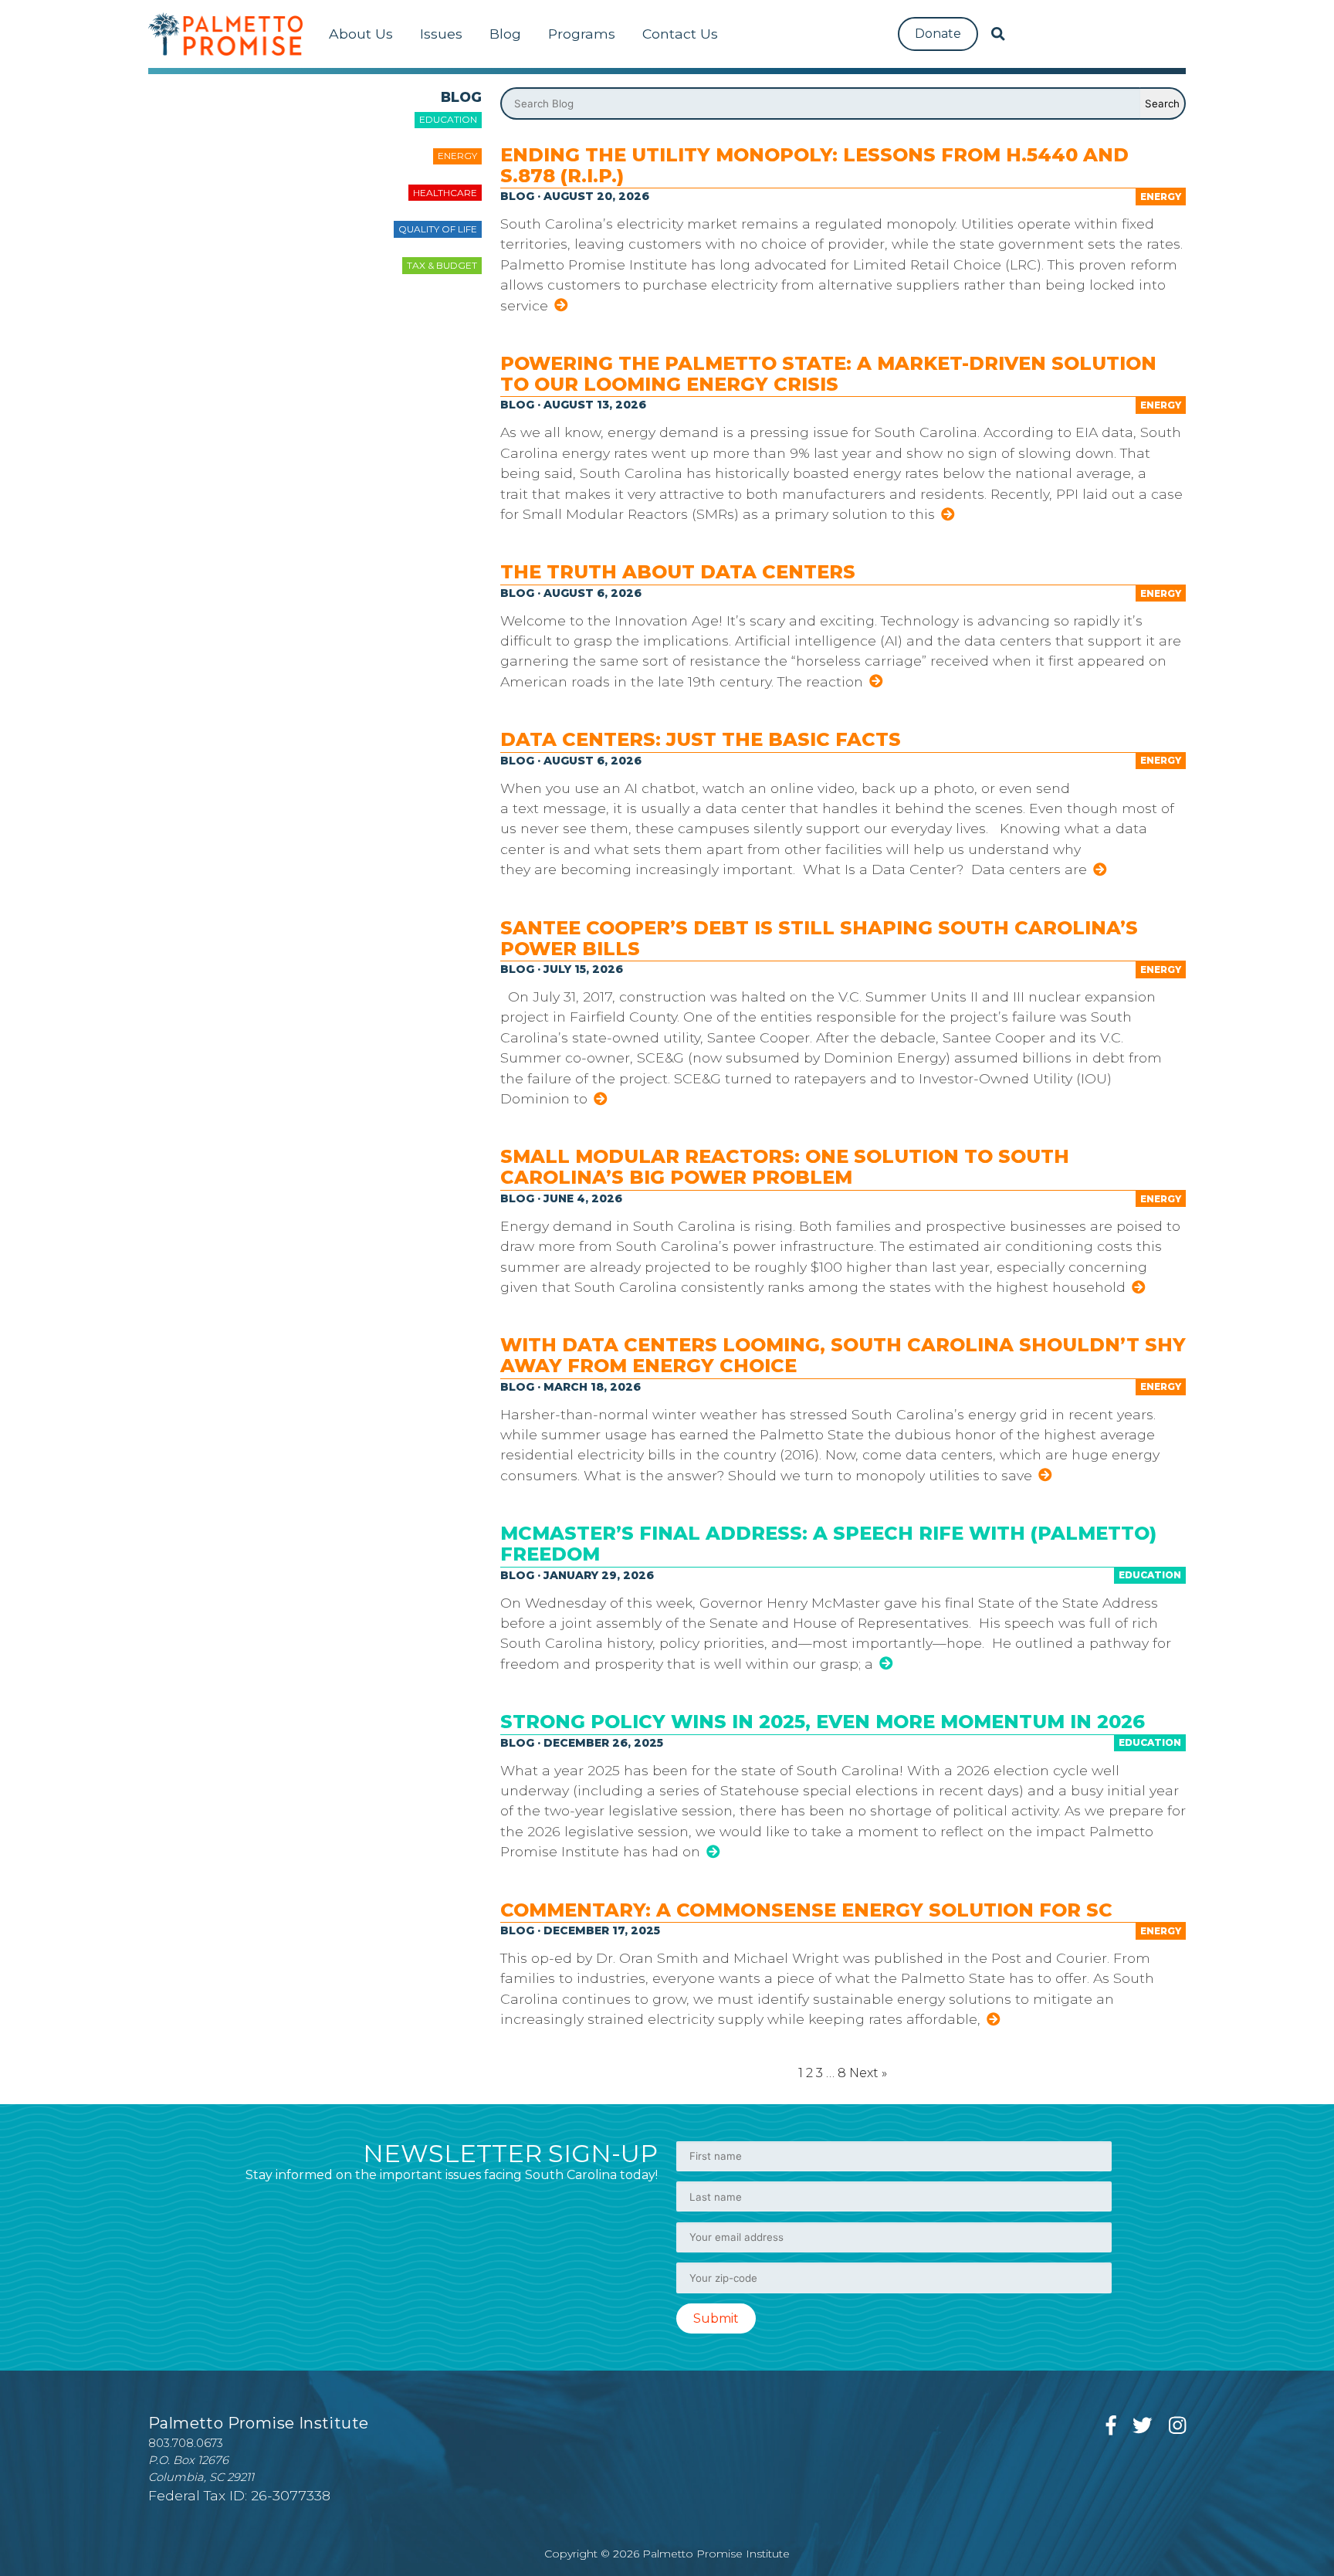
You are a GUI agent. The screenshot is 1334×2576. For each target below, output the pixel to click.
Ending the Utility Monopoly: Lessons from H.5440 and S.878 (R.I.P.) (814, 165)
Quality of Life (438, 229)
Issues (441, 34)
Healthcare (445, 193)
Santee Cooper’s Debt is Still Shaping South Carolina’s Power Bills (819, 938)
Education (448, 119)
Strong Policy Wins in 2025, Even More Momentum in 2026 (823, 1722)
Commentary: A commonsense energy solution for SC (806, 1910)
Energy (457, 156)
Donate (938, 34)
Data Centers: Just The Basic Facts (703, 739)
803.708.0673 (186, 2443)
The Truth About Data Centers (678, 572)
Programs (582, 34)
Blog (505, 34)
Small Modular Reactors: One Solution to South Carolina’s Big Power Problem (785, 1167)
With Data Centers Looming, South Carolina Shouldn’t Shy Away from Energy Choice (843, 1355)
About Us (361, 34)
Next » (868, 2073)
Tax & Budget (442, 265)
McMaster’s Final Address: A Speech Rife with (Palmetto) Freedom (828, 1544)
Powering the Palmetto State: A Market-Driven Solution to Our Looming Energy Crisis (828, 374)
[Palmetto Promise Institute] (225, 34)
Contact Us (680, 34)
